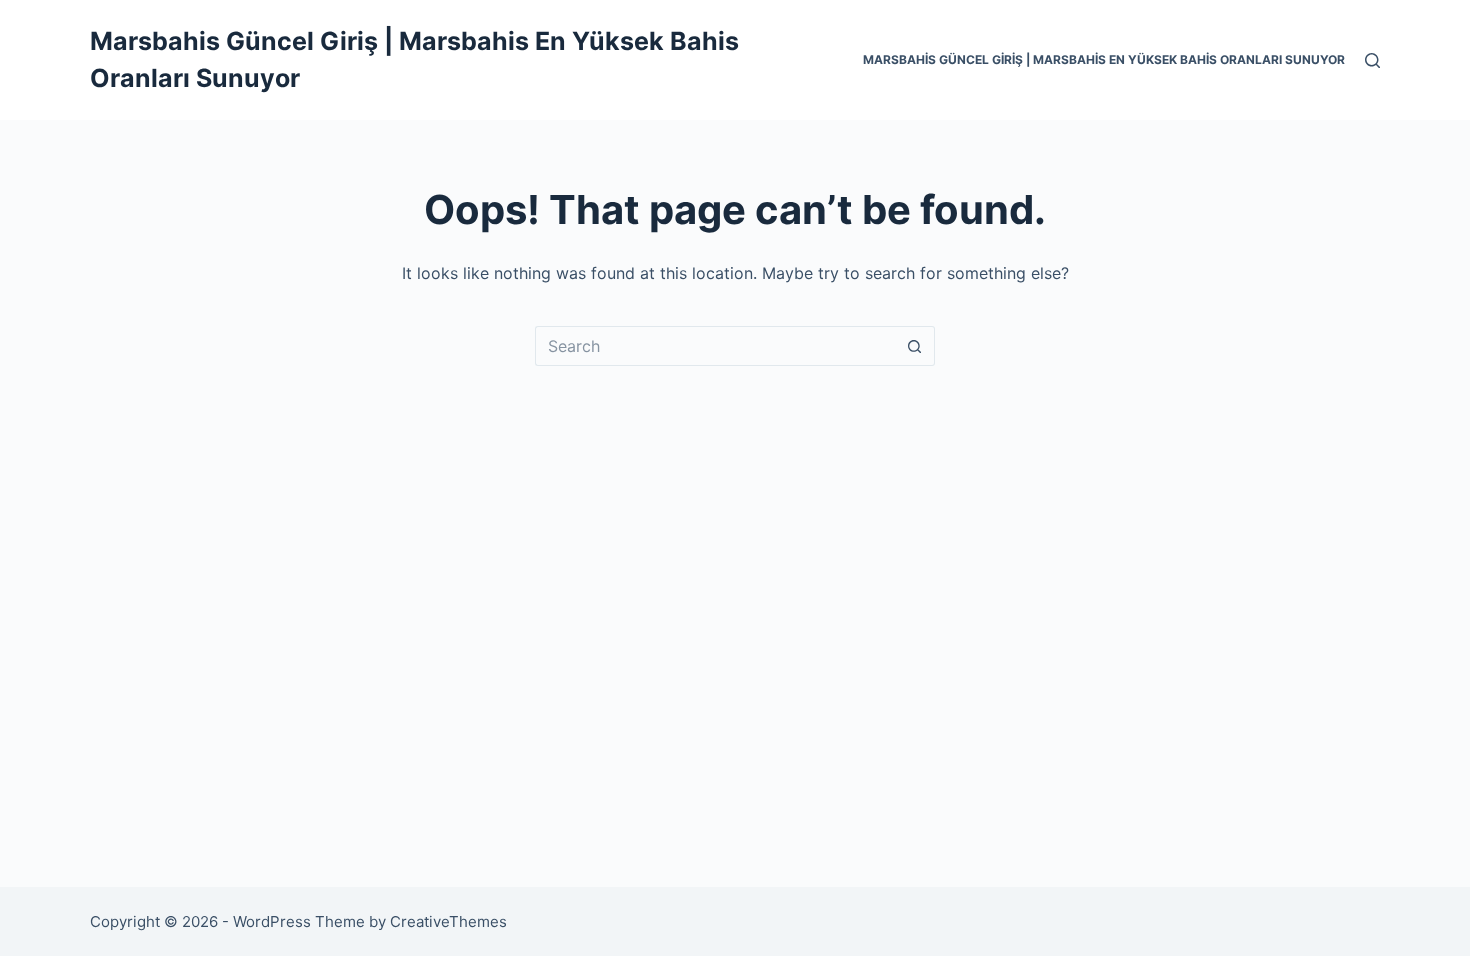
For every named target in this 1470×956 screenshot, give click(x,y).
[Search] (1372, 60)
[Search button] (915, 346)
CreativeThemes (448, 921)
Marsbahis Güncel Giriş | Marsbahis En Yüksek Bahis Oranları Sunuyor (1104, 59)
